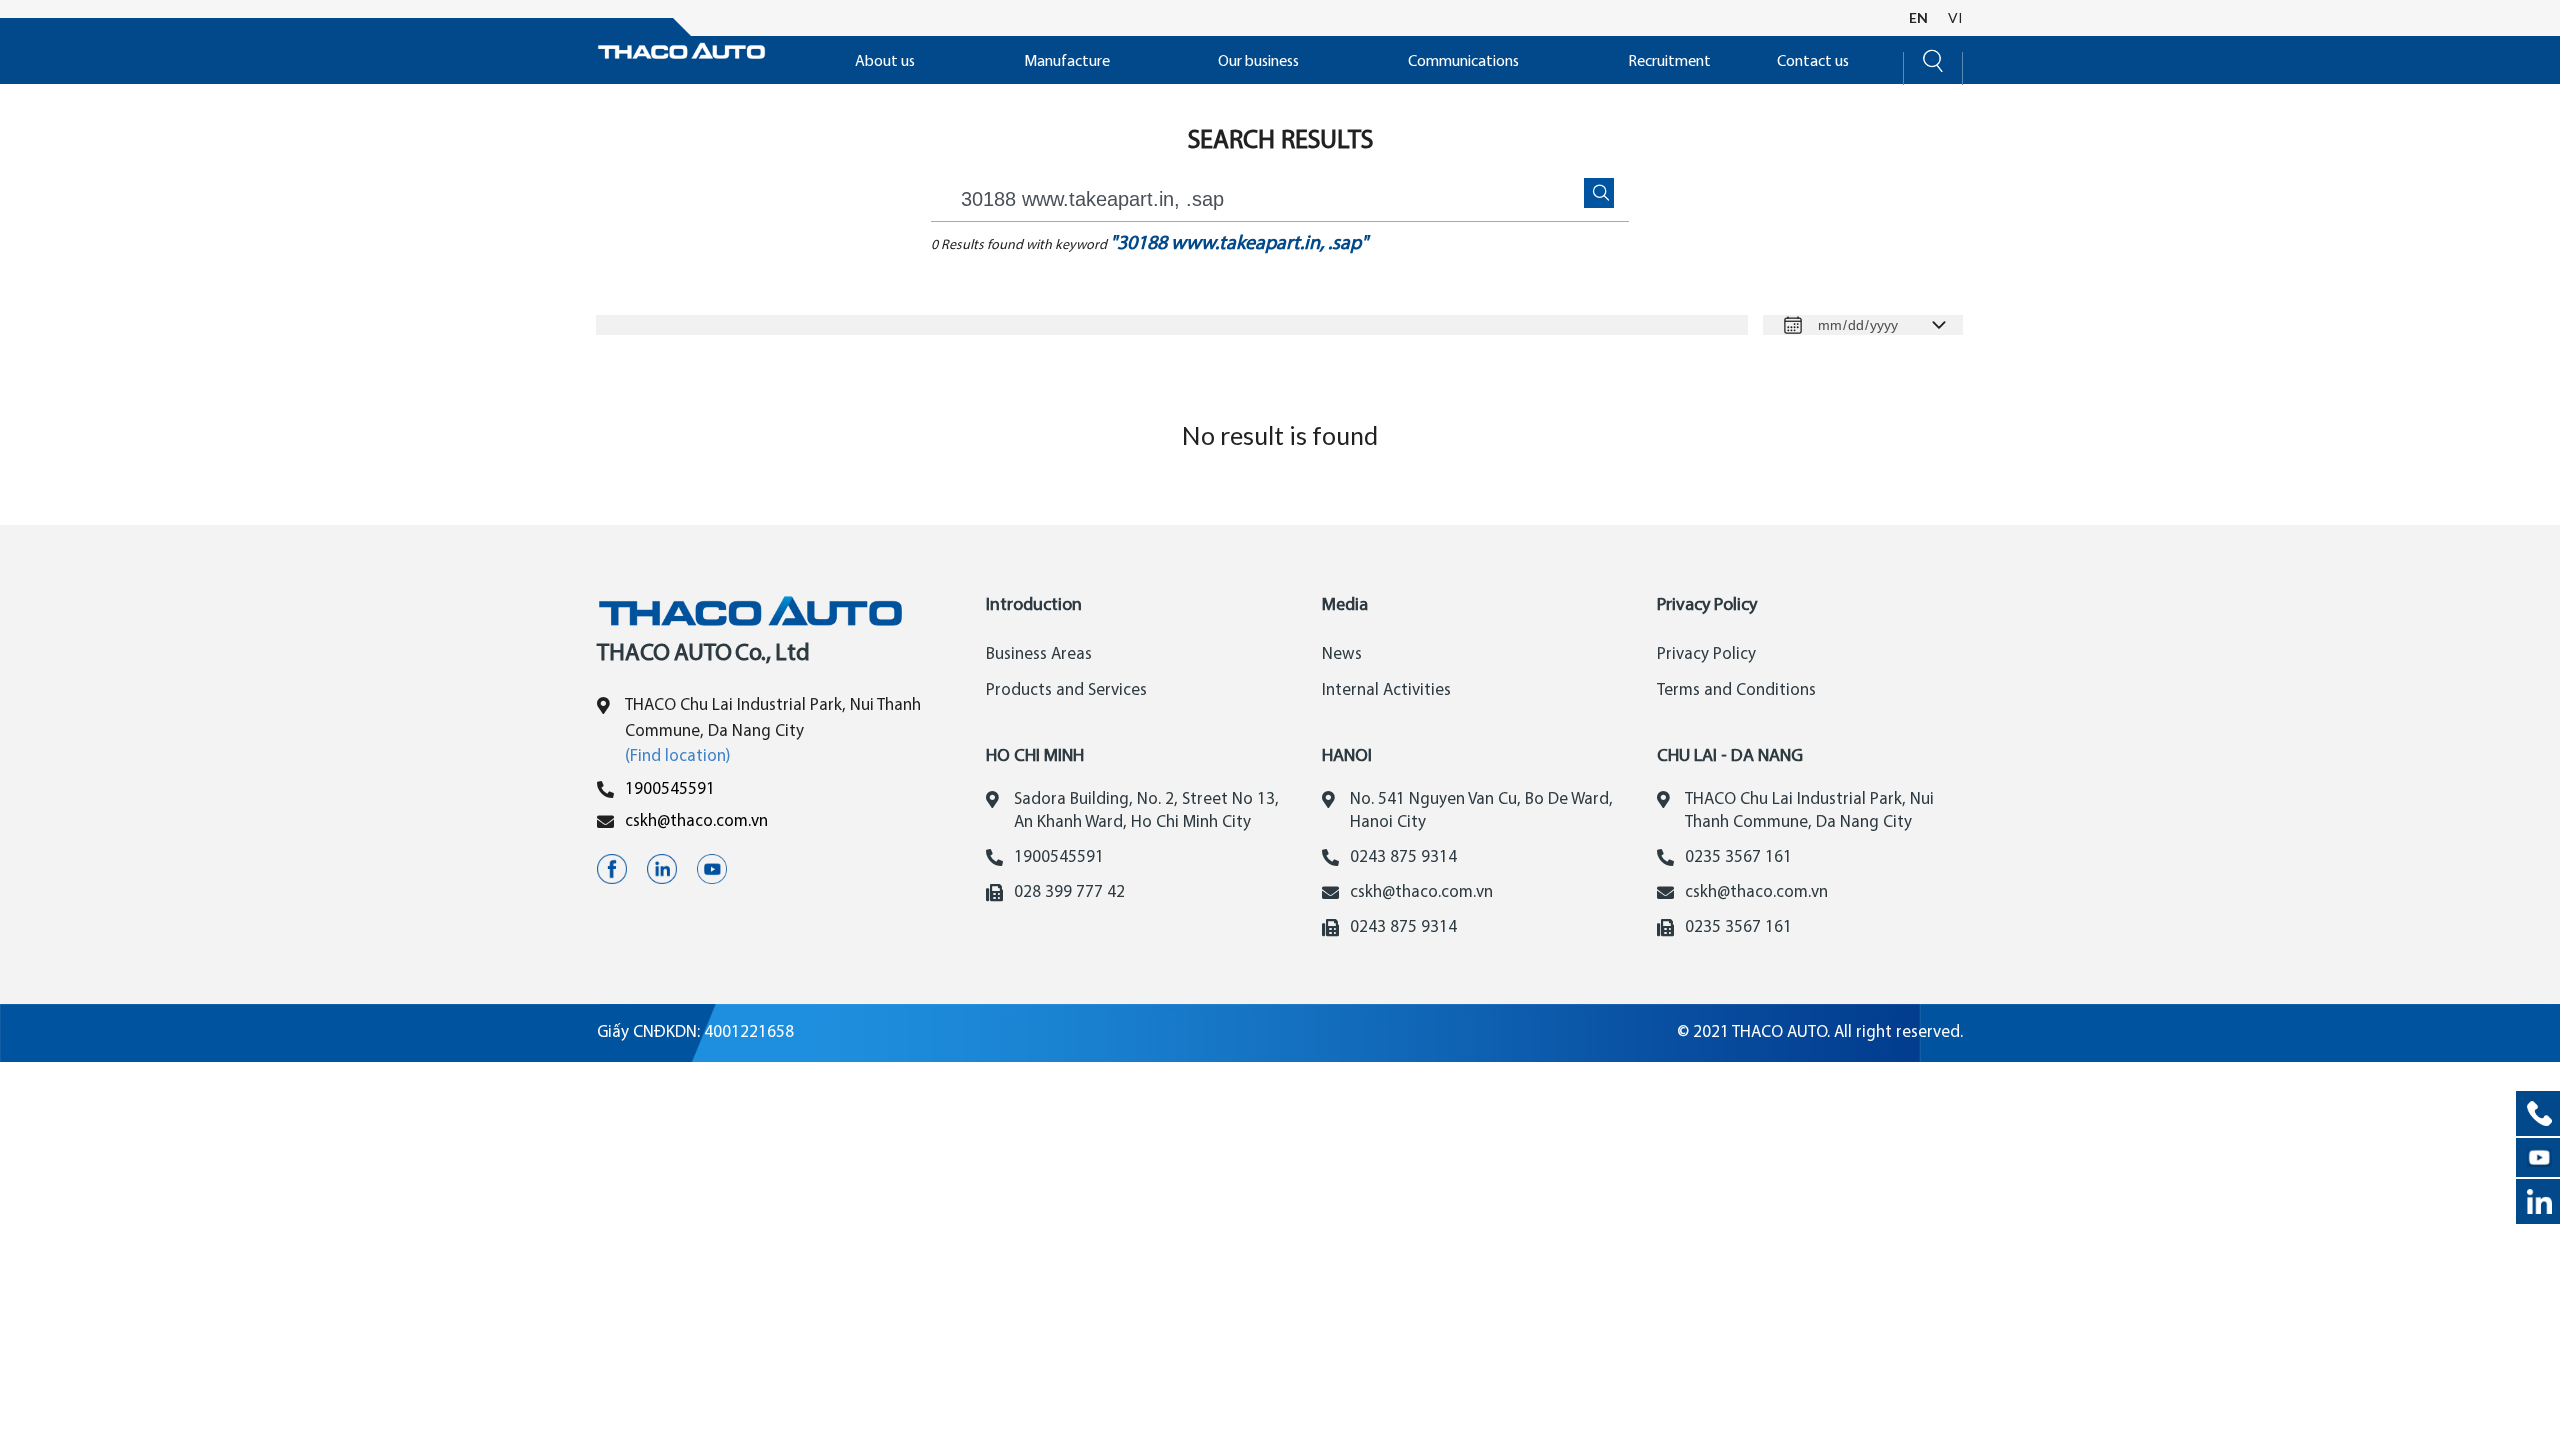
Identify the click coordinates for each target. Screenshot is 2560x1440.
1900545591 (670, 789)
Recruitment (1669, 62)
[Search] (1933, 58)
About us (885, 62)
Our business (1258, 62)
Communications (1463, 62)
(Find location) (678, 756)
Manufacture (1067, 62)
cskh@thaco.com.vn (696, 821)
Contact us (1813, 62)
